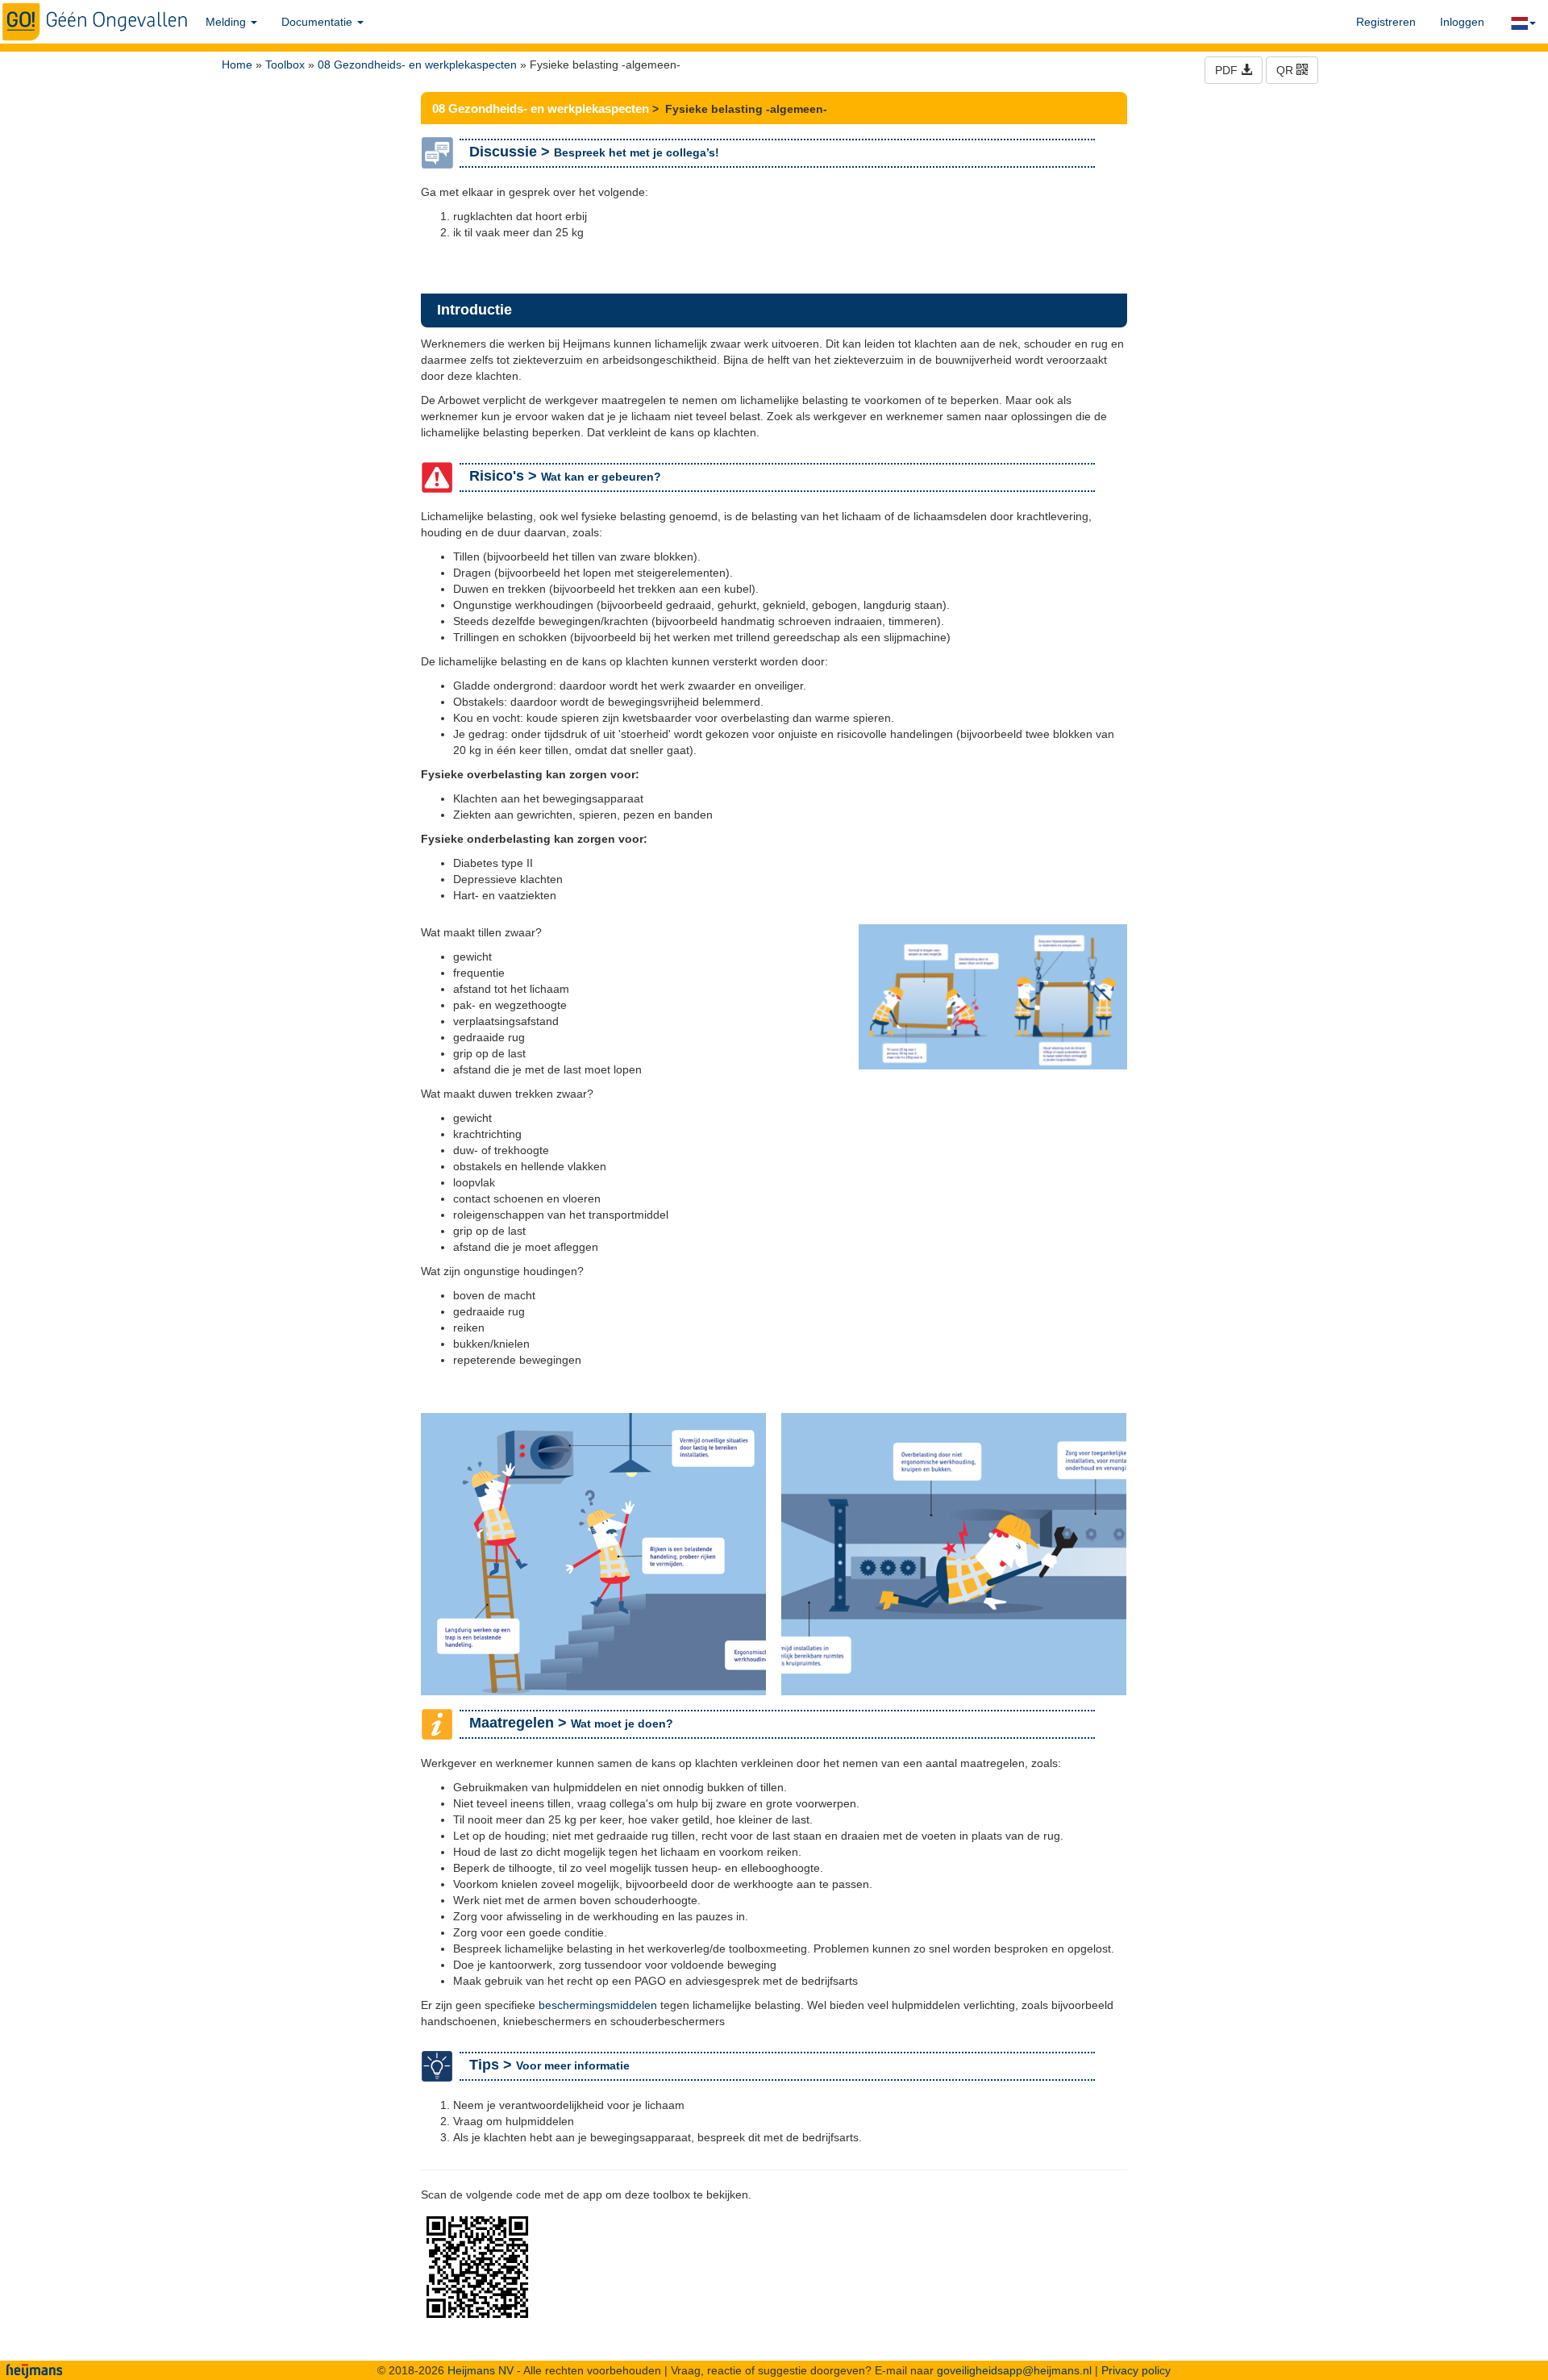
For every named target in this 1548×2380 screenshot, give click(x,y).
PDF (1228, 70)
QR (1286, 70)
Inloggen (1462, 22)
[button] (1522, 22)
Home (237, 65)
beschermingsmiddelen (598, 2005)
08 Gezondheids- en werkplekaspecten (417, 65)
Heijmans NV (481, 2370)
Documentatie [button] (318, 22)
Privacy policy (1136, 2370)
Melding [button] (227, 22)
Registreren (1386, 22)
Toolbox (285, 65)
